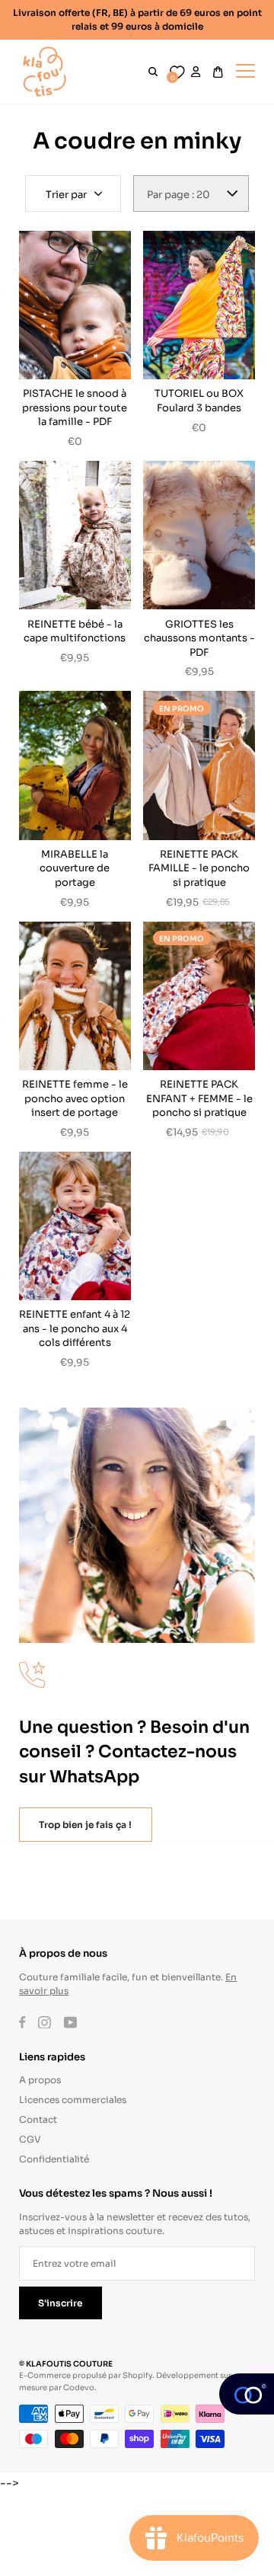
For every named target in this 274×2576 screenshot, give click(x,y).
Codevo (79, 2387)
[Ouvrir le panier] (218, 72)
